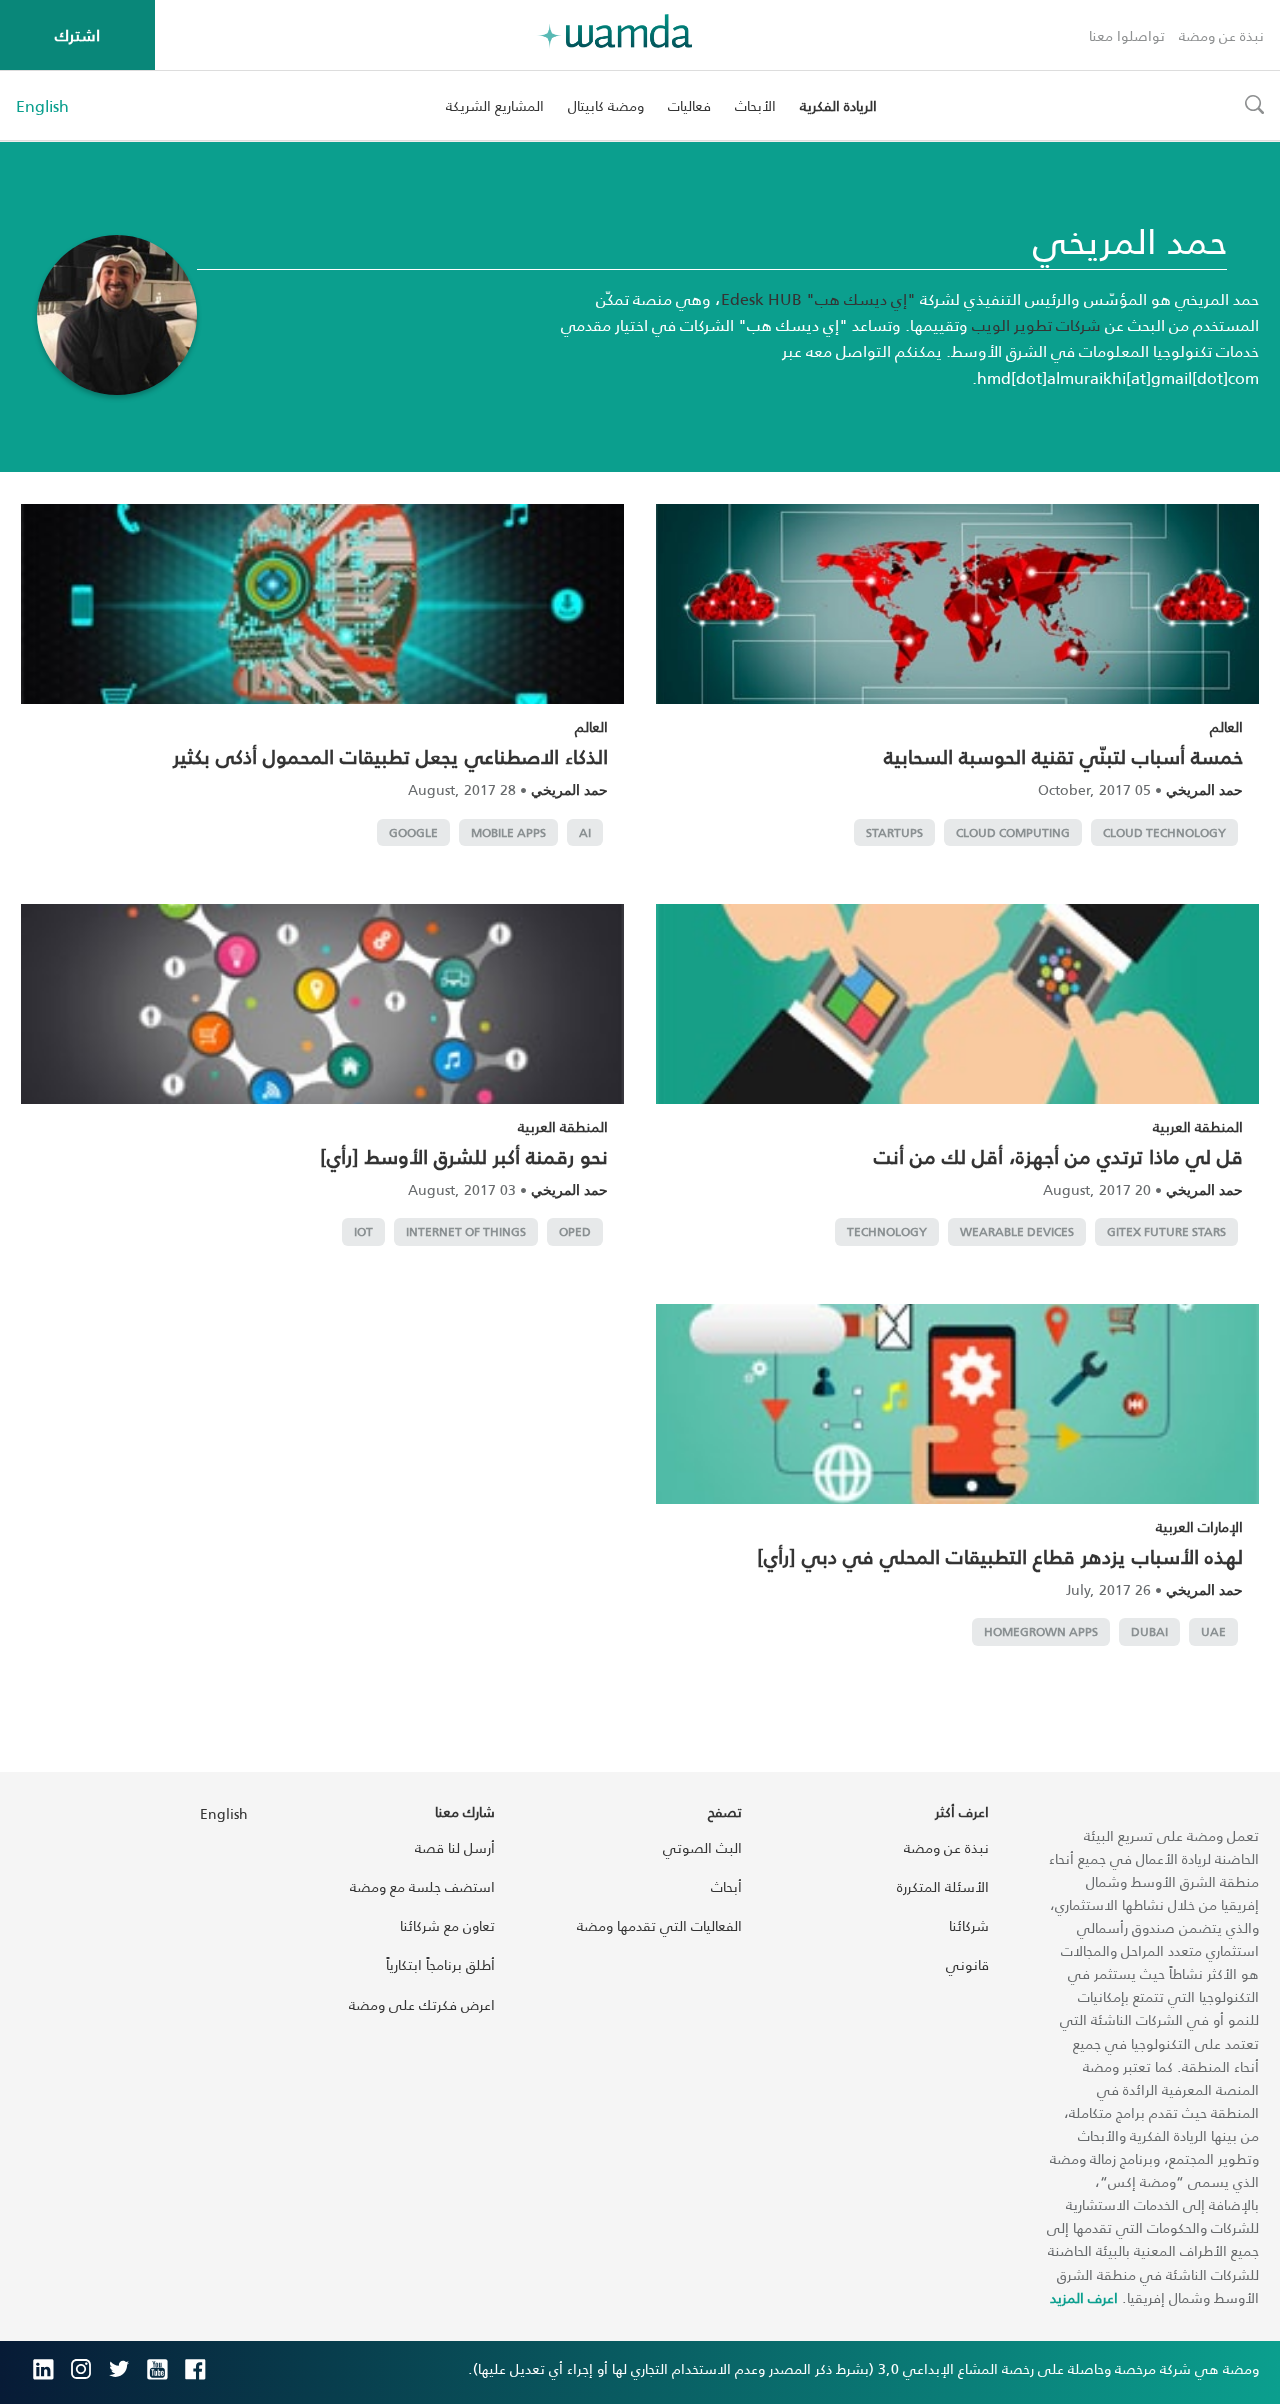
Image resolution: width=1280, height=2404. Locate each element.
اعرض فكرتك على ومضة (422, 2004)
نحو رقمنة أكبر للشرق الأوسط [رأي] (464, 1156)
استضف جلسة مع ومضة (422, 1886)
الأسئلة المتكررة (943, 1886)
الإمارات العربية (1199, 1526)
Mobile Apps (508, 832)
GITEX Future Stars (1166, 1231)
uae (1213, 1631)
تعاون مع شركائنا (447, 1925)
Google (413, 832)
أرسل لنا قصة (455, 1847)
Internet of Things (466, 1231)
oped (575, 1231)
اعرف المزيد (1084, 2297)
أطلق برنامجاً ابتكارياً (440, 1964)
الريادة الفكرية (838, 105)
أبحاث (726, 1886)
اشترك (77, 34)
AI (585, 832)
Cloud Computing (1013, 832)
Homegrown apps (1041, 1631)
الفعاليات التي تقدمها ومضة (659, 1925)
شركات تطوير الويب (1036, 324)
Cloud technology (1164, 832)
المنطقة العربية (1198, 1126)
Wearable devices (1017, 1231)
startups (894, 832)
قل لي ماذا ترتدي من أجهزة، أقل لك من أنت (1058, 1156)
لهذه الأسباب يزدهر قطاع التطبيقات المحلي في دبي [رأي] (1000, 1556)
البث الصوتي (702, 1847)
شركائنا (969, 1925)
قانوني (967, 1964)
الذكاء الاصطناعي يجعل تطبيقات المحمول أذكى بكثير (390, 756)
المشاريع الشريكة (495, 105)
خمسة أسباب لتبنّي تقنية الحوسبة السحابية (1063, 756)
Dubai (1149, 1631)
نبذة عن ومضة (1221, 35)
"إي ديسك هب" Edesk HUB (818, 298)
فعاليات (689, 105)
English (42, 106)
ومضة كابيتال (606, 105)
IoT (363, 1231)
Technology (887, 1231)
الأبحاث (755, 105)
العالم (1226, 726)
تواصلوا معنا (1127, 35)
